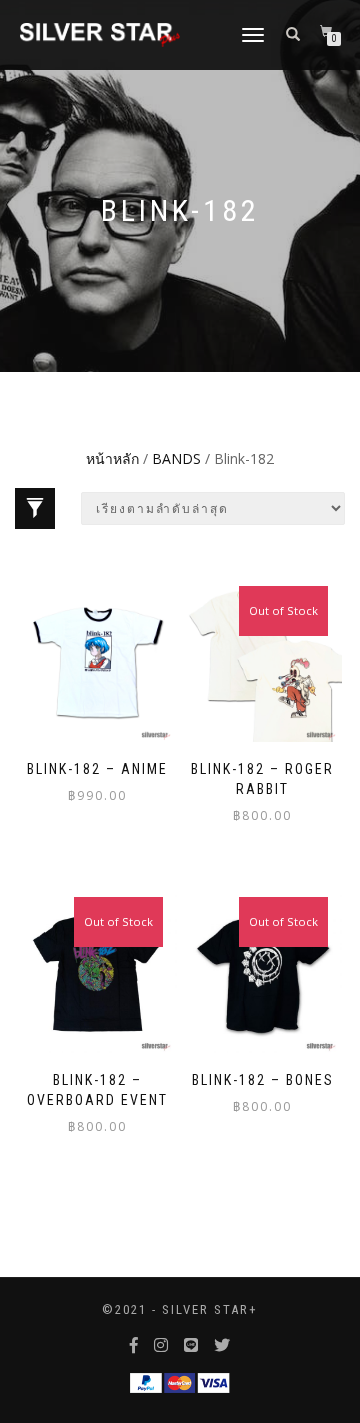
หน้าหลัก (112, 458)
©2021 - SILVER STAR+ (180, 1309)
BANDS (176, 458)
